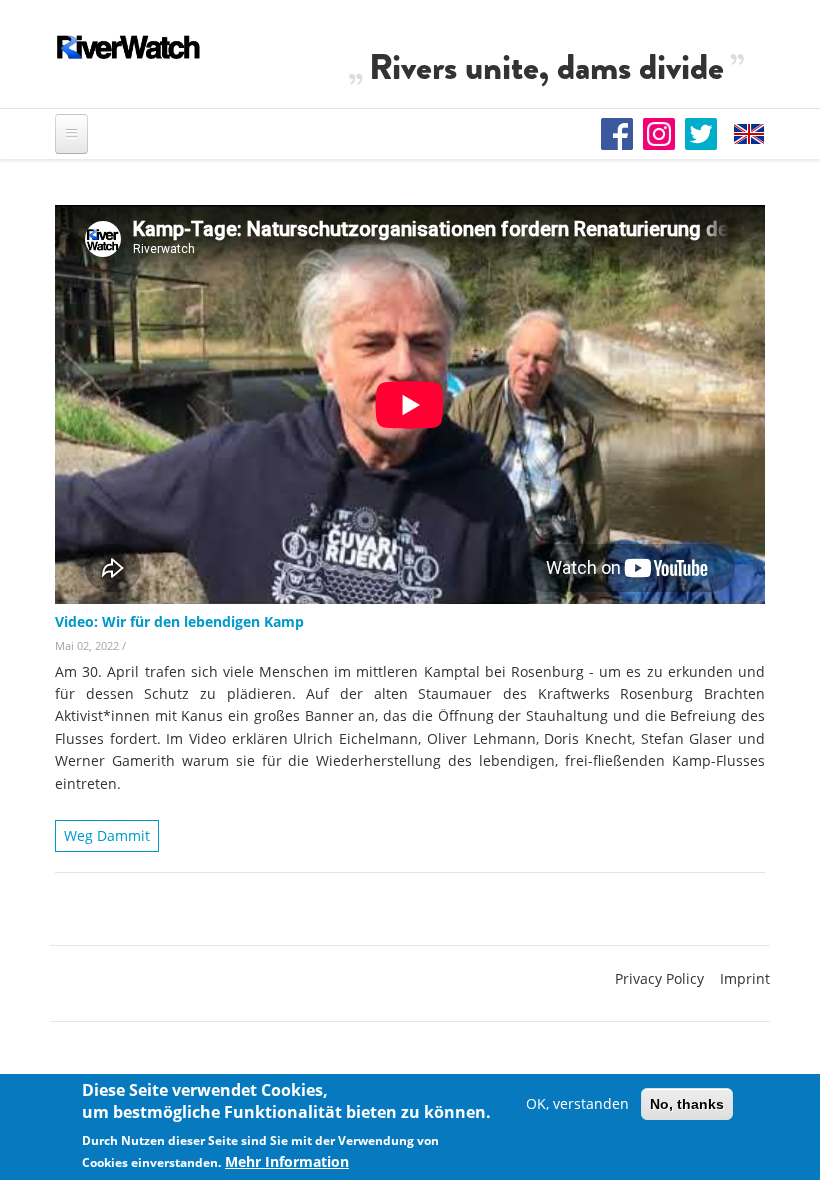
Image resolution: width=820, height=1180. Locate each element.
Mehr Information (287, 1161)
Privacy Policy (659, 978)
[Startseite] (129, 47)
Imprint (745, 978)
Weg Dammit (107, 835)
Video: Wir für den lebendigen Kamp (179, 621)
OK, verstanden (577, 1103)
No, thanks (687, 1104)
